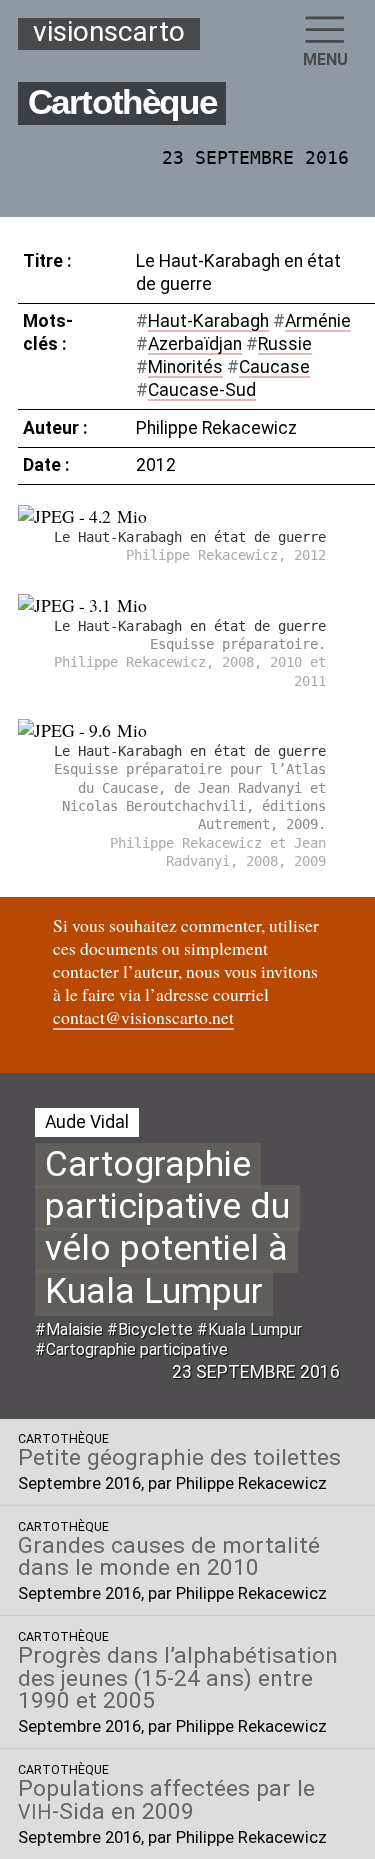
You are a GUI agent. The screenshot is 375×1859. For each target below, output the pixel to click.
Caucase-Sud (202, 390)
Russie (285, 344)
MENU (325, 59)
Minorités (185, 367)
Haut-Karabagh (208, 321)
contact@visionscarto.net (143, 1017)
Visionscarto (109, 33)
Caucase (274, 367)
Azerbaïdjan (195, 344)
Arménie (318, 321)
